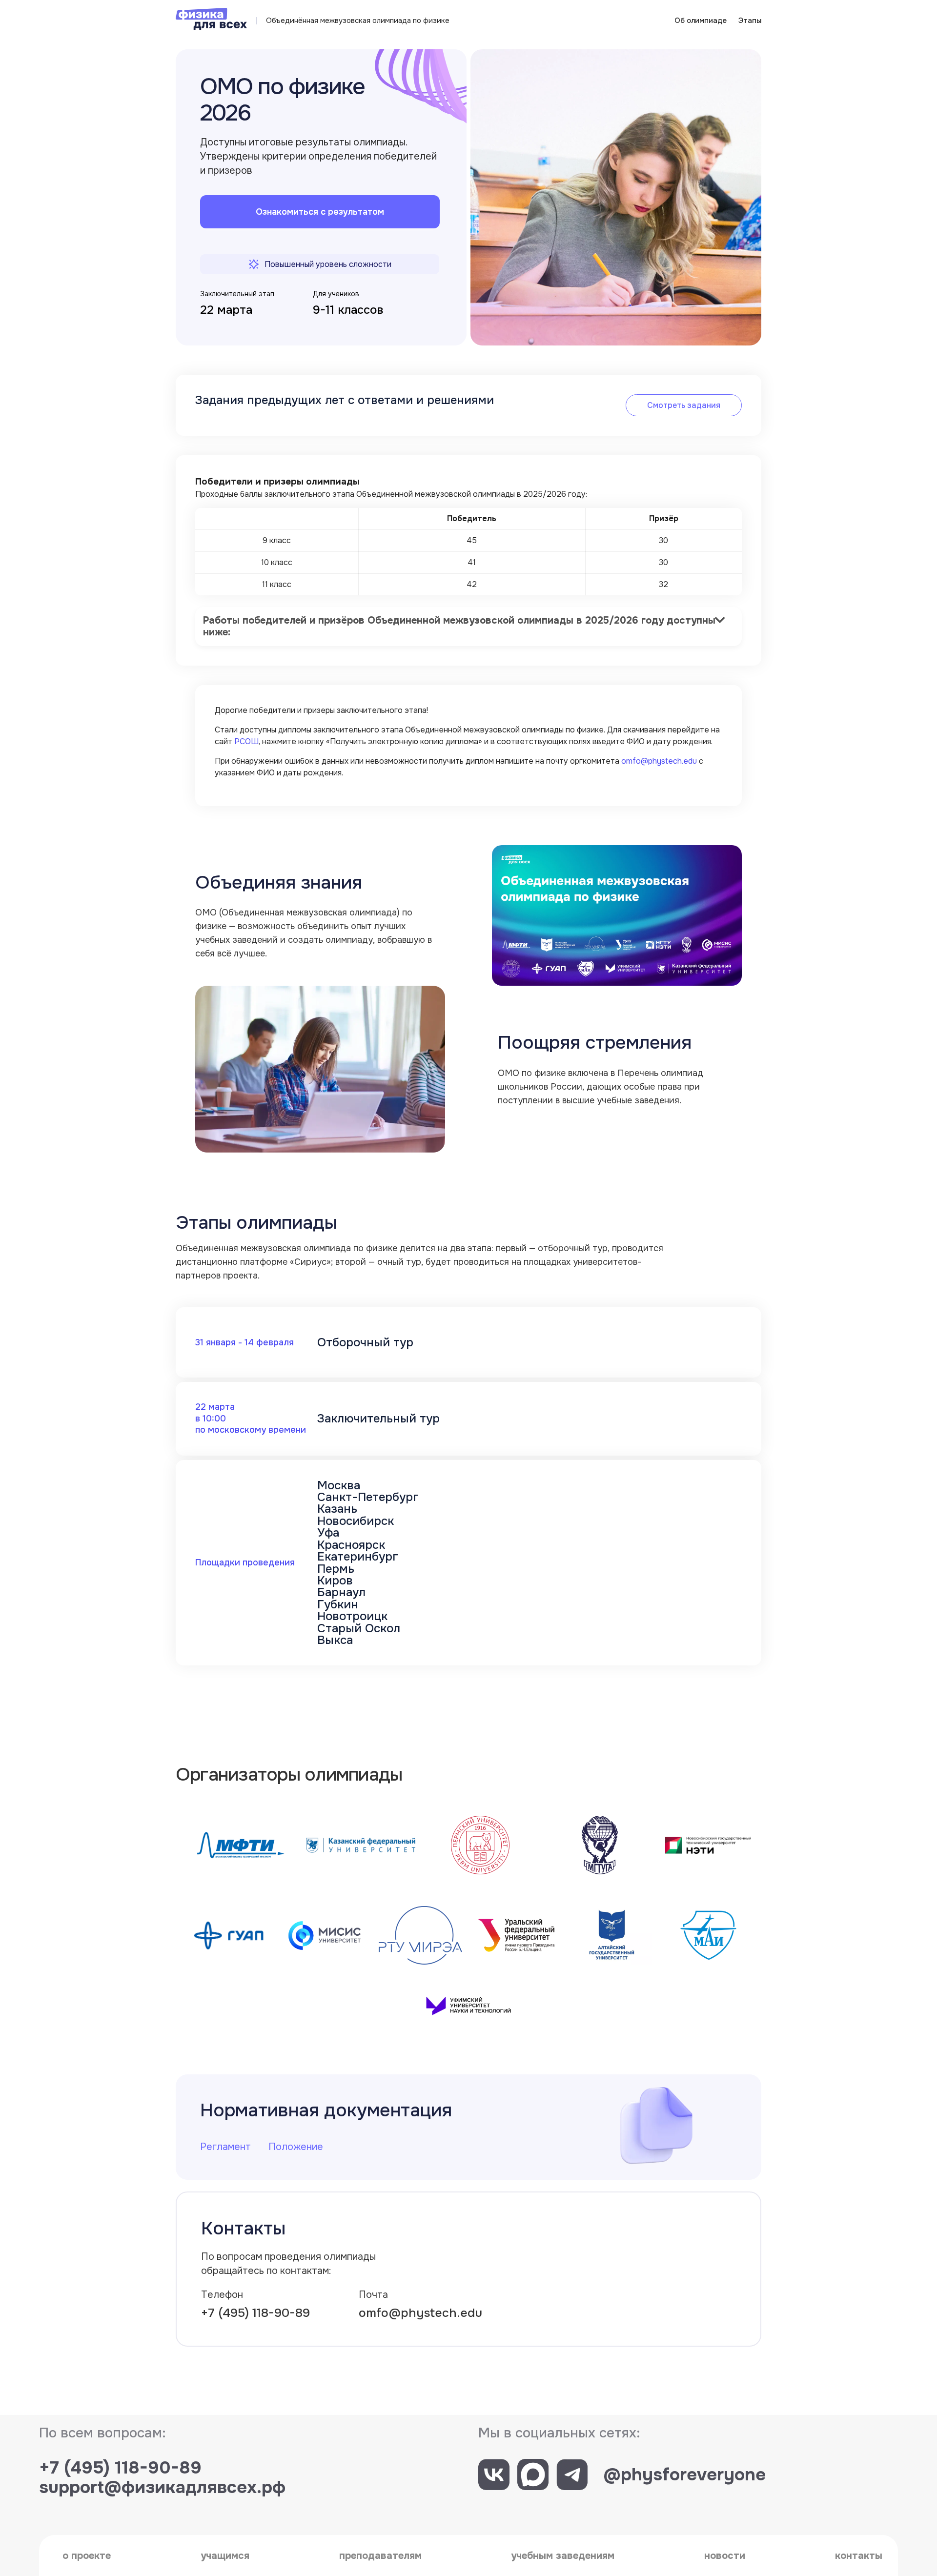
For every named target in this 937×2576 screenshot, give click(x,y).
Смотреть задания (684, 405)
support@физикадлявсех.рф (162, 2487)
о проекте (87, 2556)
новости (725, 2556)
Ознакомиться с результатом (320, 212)
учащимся (225, 2556)
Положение (296, 2147)
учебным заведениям (563, 2556)
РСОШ (246, 741)
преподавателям (380, 2556)
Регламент (225, 2147)
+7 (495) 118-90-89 (255, 2313)
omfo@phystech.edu (659, 761)
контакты (859, 2556)
